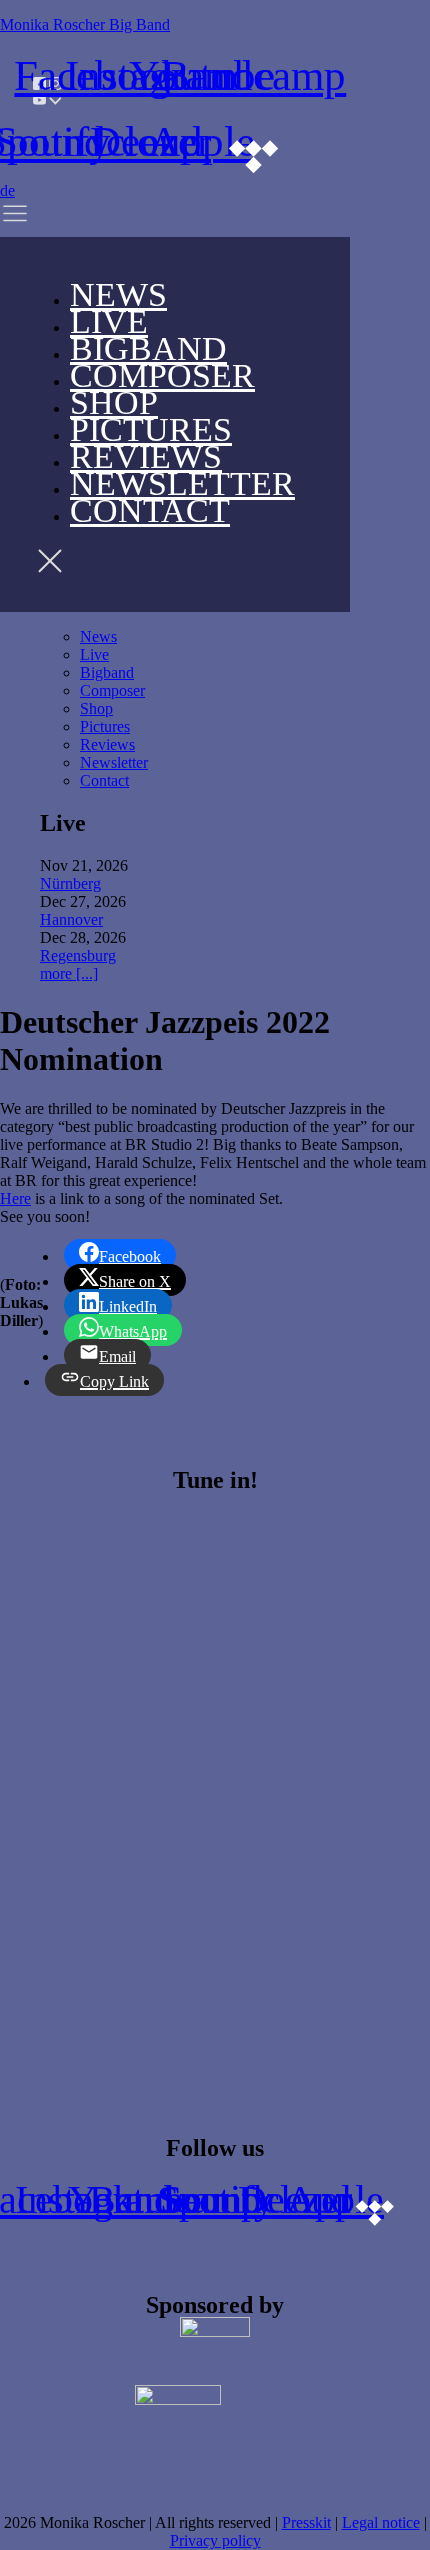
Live (94, 654)
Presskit (306, 2522)
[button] (43, 218)
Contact (150, 510)
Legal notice (381, 2522)
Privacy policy (215, 2540)
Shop (96, 708)
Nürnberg (70, 883)
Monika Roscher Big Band (85, 24)
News (98, 636)
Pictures (105, 726)
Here (15, 1198)
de (7, 190)
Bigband (107, 672)
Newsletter (114, 762)
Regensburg (78, 955)
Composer (162, 375)
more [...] (69, 973)
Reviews (107, 744)
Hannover (71, 919)
